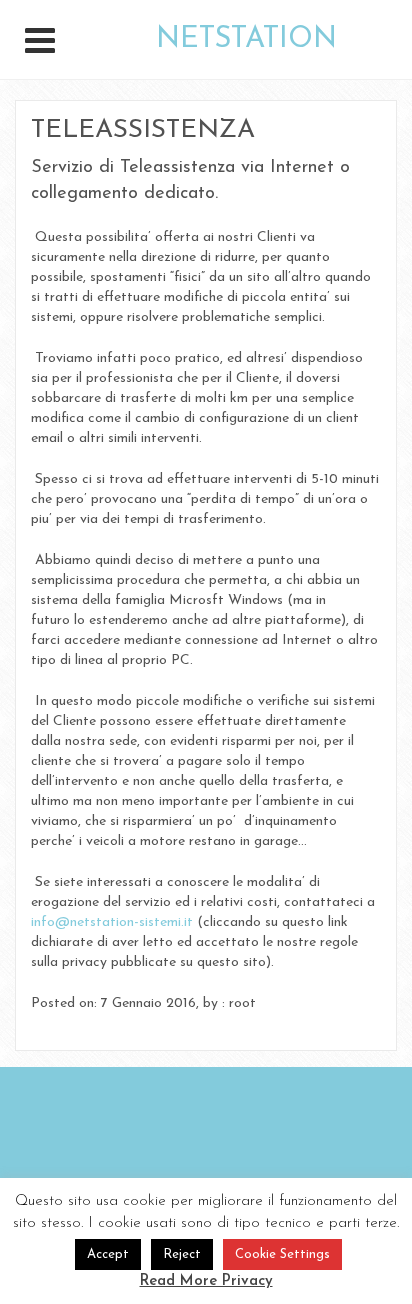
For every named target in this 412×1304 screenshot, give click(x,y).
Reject (182, 1254)
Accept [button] (108, 1254)
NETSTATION (246, 39)
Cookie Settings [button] (282, 1254)
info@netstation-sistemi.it (112, 922)
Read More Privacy (206, 1281)
